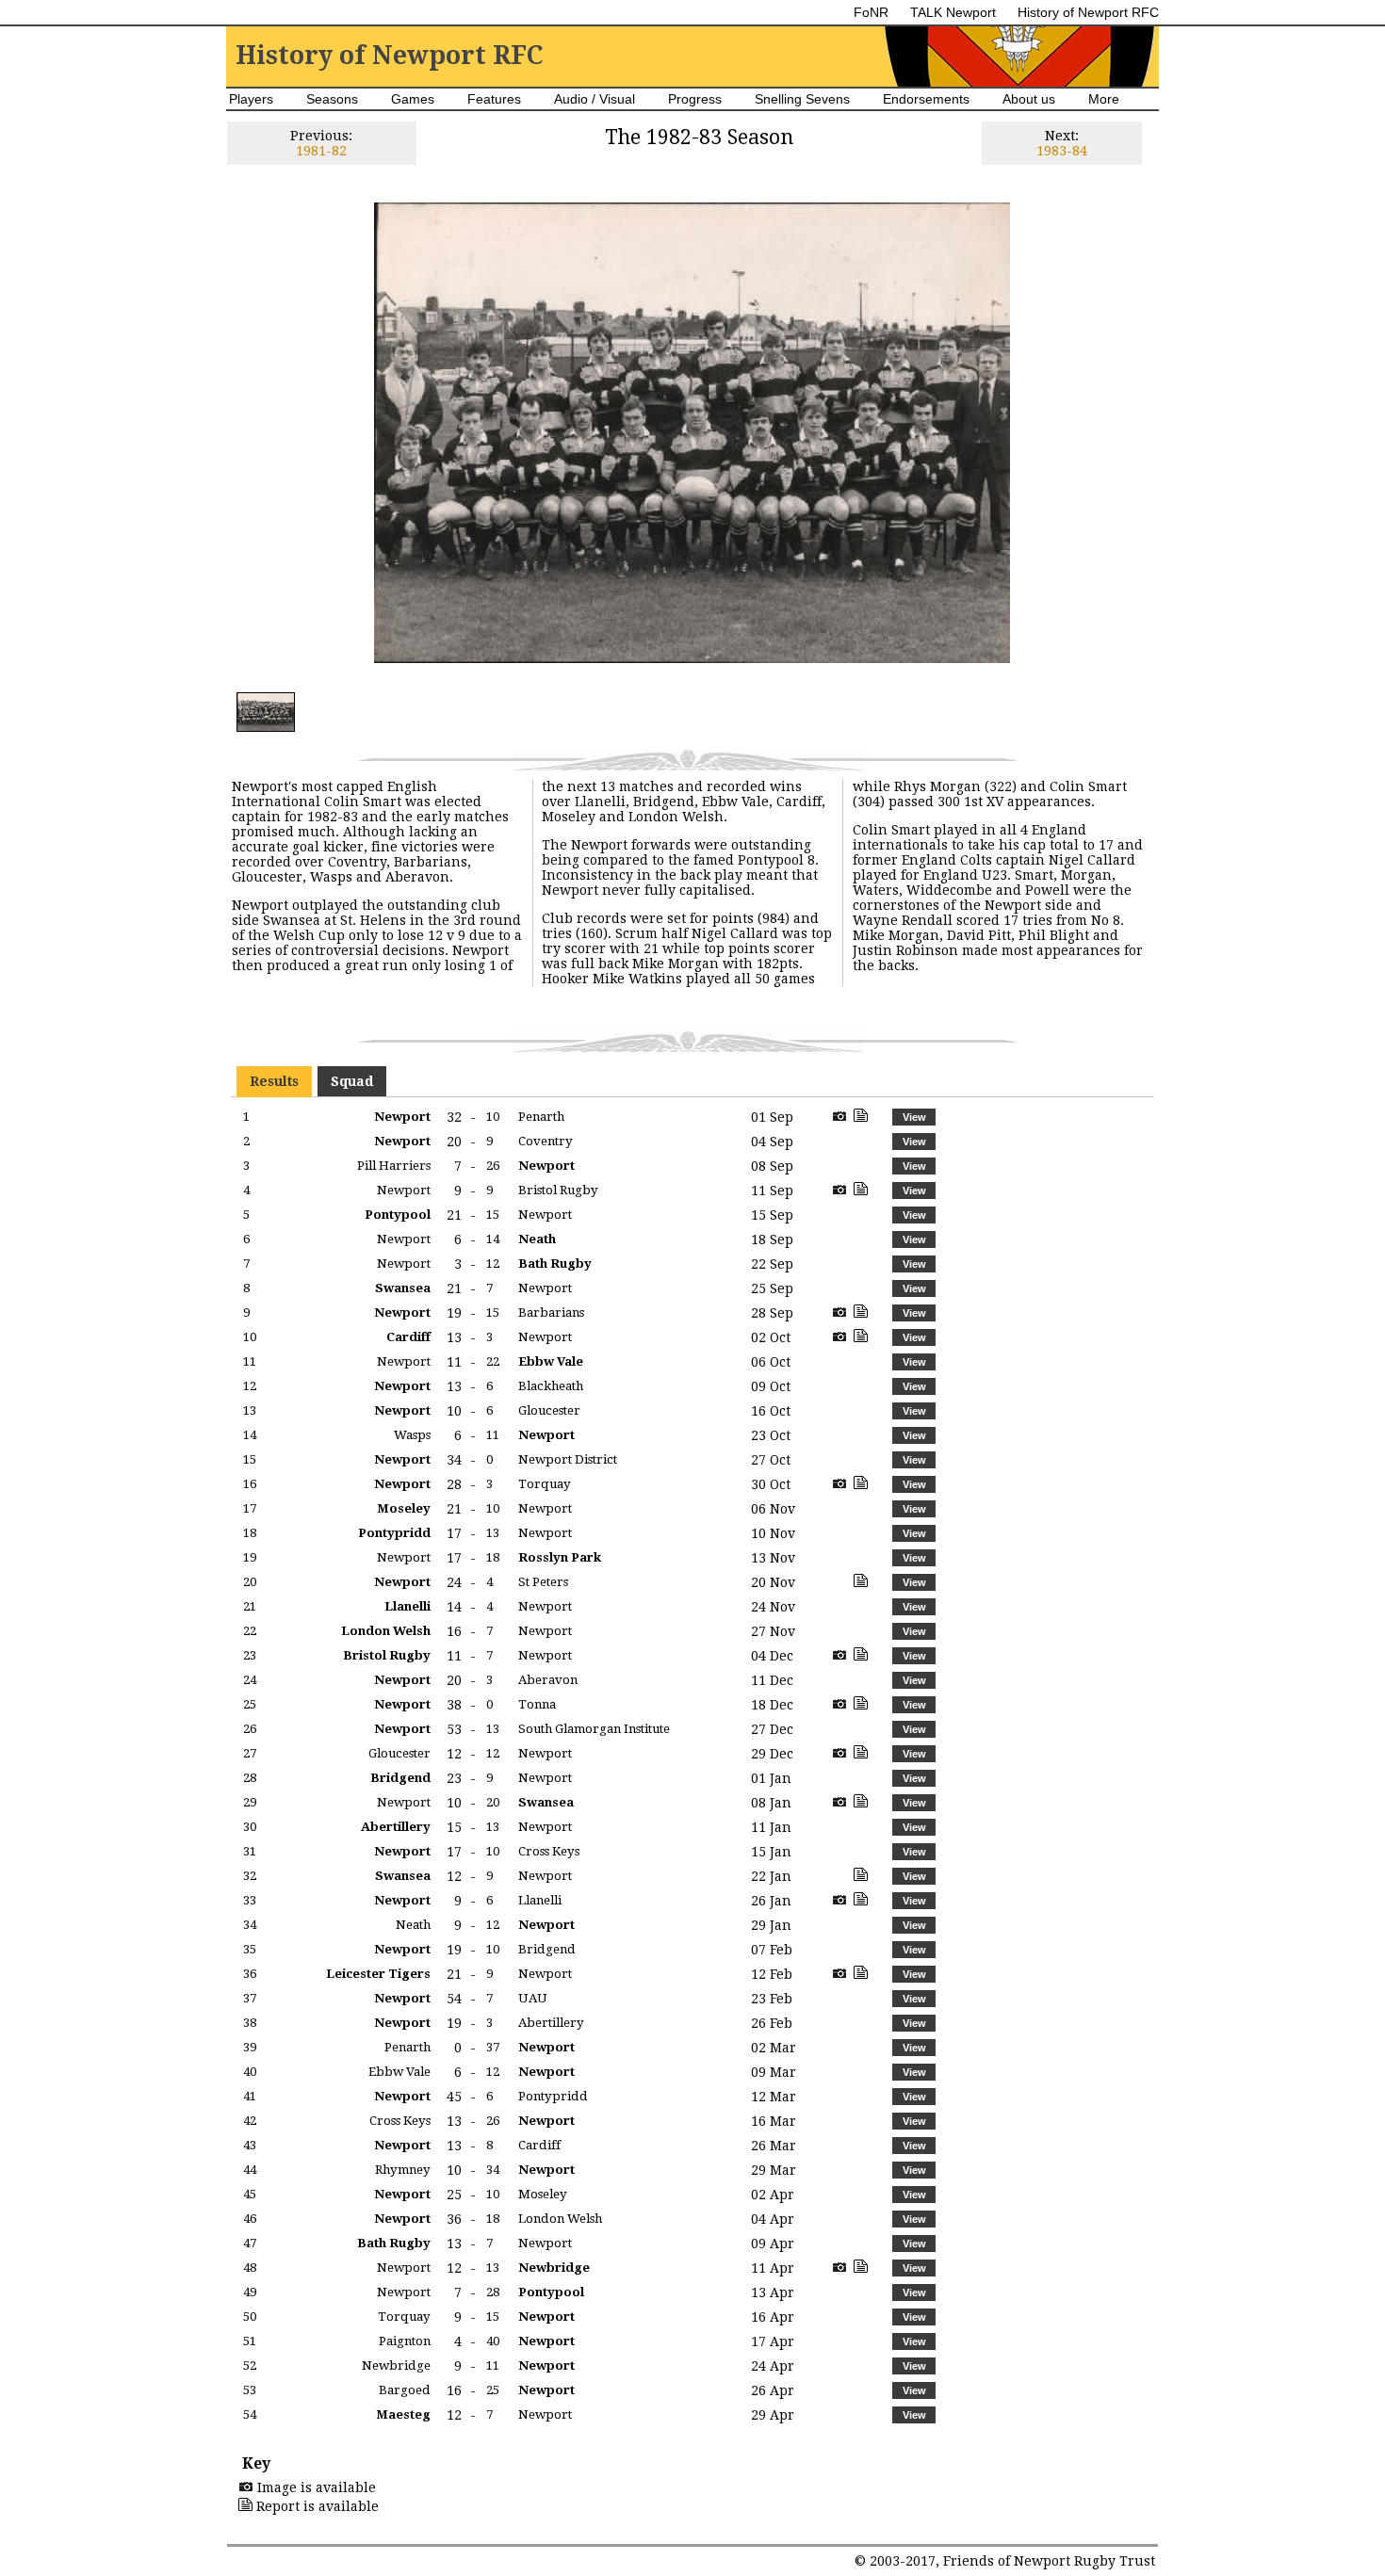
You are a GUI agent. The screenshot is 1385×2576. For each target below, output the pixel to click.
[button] (914, 1117)
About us (1029, 99)
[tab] (274, 1081)
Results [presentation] (274, 1081)
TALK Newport (953, 12)
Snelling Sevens (802, 99)
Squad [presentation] (352, 1081)
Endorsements (926, 99)
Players (251, 99)
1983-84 (1062, 151)
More (1104, 99)
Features (494, 99)
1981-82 (321, 151)
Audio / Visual (595, 99)
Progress (695, 99)
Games (413, 99)
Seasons (332, 99)
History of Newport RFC (1088, 12)
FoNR (871, 12)
